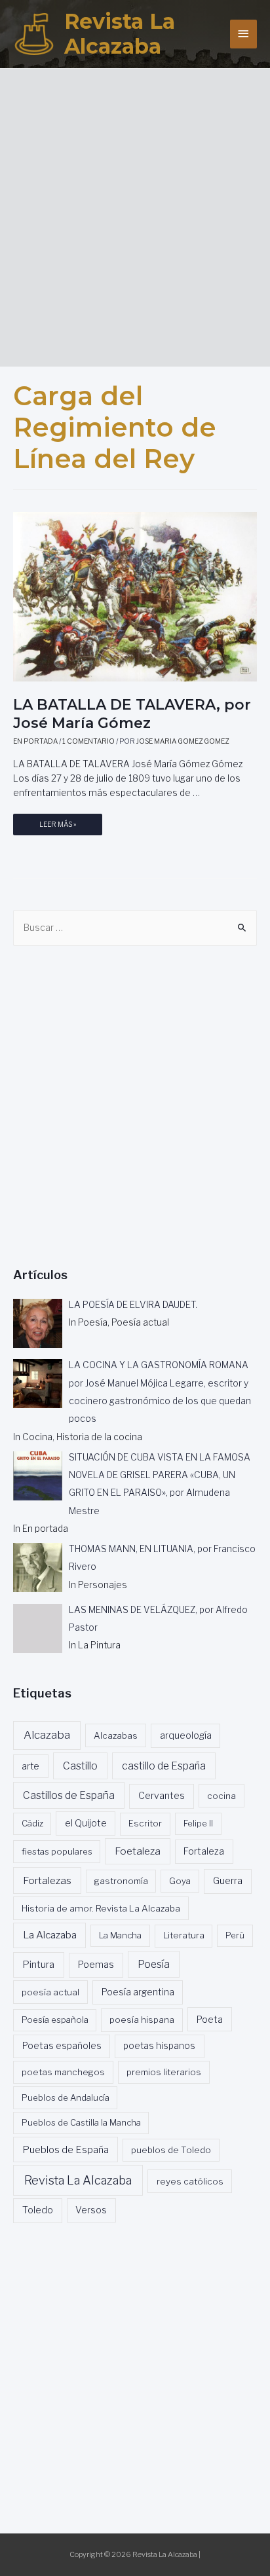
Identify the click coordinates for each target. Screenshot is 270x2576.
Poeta (210, 2019)
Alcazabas (116, 1735)
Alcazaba (47, 1735)
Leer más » (58, 828)
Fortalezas (47, 1880)
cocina (222, 1796)
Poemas (96, 1965)
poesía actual (50, 1992)
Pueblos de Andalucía (66, 2097)
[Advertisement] (135, 213)
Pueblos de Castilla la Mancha (81, 2122)
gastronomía (121, 1881)
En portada (35, 741)
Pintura (38, 1965)
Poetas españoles (62, 2046)
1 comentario (88, 741)
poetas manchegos (63, 2072)
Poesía (154, 1964)
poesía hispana (142, 2020)
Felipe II (198, 1823)
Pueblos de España (66, 2150)
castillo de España (164, 1766)
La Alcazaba (50, 1935)
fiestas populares (57, 1851)
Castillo (80, 1766)
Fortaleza (204, 1851)
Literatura (184, 1935)
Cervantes (162, 1796)
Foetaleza (138, 1851)
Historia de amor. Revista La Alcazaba (101, 1908)
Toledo (38, 2210)
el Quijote (86, 1823)
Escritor (145, 1823)
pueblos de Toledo (171, 2150)
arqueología (186, 1735)
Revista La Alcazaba (120, 34)
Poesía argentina (138, 1992)
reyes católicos (190, 2181)
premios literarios (164, 2072)
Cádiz (32, 1823)
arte (30, 1766)
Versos (91, 2210)
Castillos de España (69, 1795)
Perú (235, 1935)
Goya (180, 1881)
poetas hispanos (159, 2046)
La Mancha (120, 1935)
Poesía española (55, 2020)
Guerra (228, 1881)
